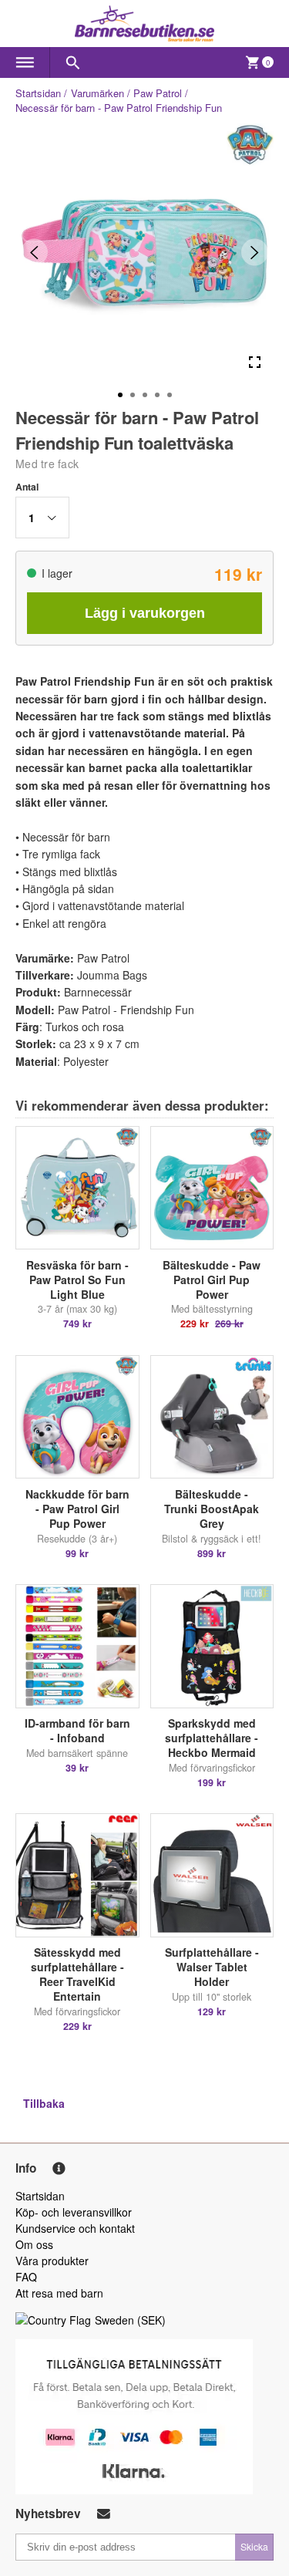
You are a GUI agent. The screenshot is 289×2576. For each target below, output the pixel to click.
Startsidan (38, 93)
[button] (42, 518)
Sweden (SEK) (130, 2320)
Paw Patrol (158, 93)
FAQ (26, 2277)
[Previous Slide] (34, 253)
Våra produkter (52, 2261)
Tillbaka (44, 2103)
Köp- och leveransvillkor (74, 2212)
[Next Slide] (255, 253)
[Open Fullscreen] (255, 363)
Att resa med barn (59, 2293)
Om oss (34, 2244)
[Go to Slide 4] (157, 395)
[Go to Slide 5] (170, 395)
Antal (27, 487)
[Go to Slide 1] (120, 395)
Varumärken (97, 93)
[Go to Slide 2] (133, 395)
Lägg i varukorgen (145, 613)
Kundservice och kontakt (75, 2228)
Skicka (254, 2546)
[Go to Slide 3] (145, 395)
